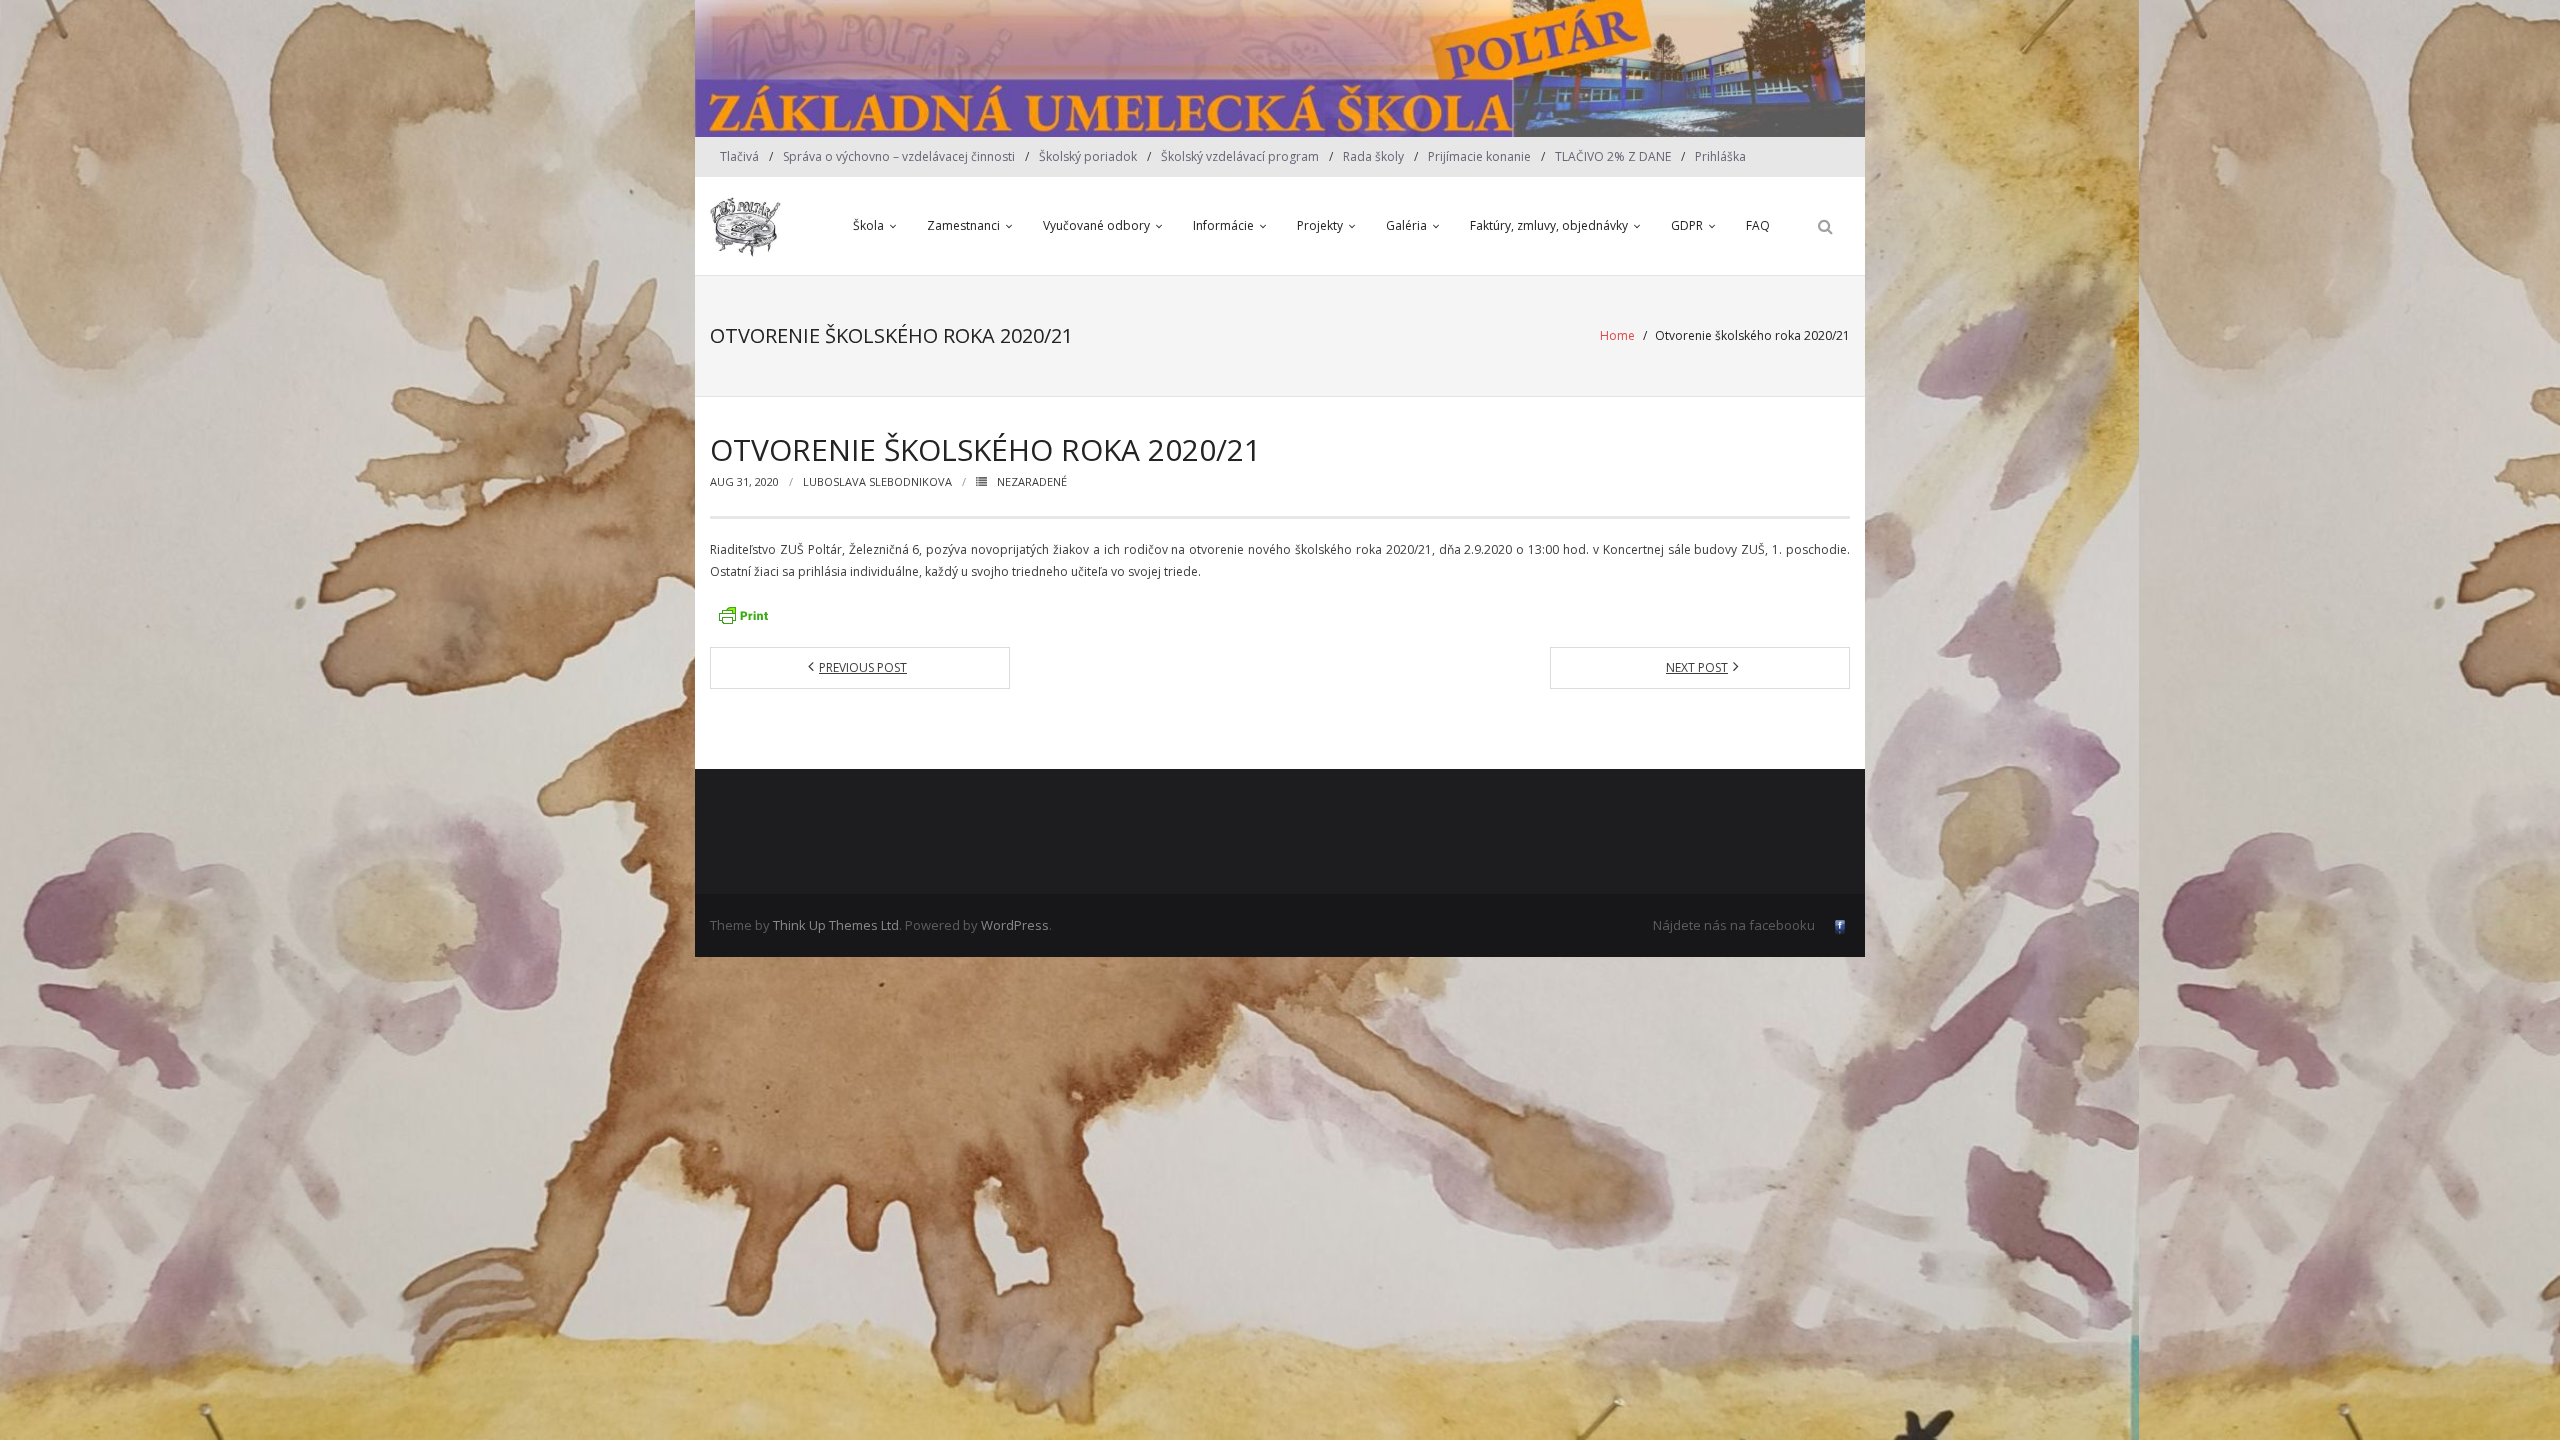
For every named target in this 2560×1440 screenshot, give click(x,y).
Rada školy (1373, 156)
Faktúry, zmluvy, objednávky (1549, 225)
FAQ (1758, 225)
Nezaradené (1032, 481)
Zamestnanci (963, 225)
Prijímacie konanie (1479, 156)
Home (1617, 335)
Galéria (1406, 225)
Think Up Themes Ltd (836, 925)
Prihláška (1720, 156)
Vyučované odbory (1096, 225)
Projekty (1320, 225)
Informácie (1223, 225)
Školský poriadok (1088, 156)
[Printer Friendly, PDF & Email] (743, 615)
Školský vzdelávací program (1240, 156)
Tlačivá (739, 156)
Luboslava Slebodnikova (877, 481)
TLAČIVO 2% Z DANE (1613, 156)
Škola (868, 225)
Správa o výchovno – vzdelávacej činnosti (899, 156)
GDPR (1687, 225)
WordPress (1015, 925)
